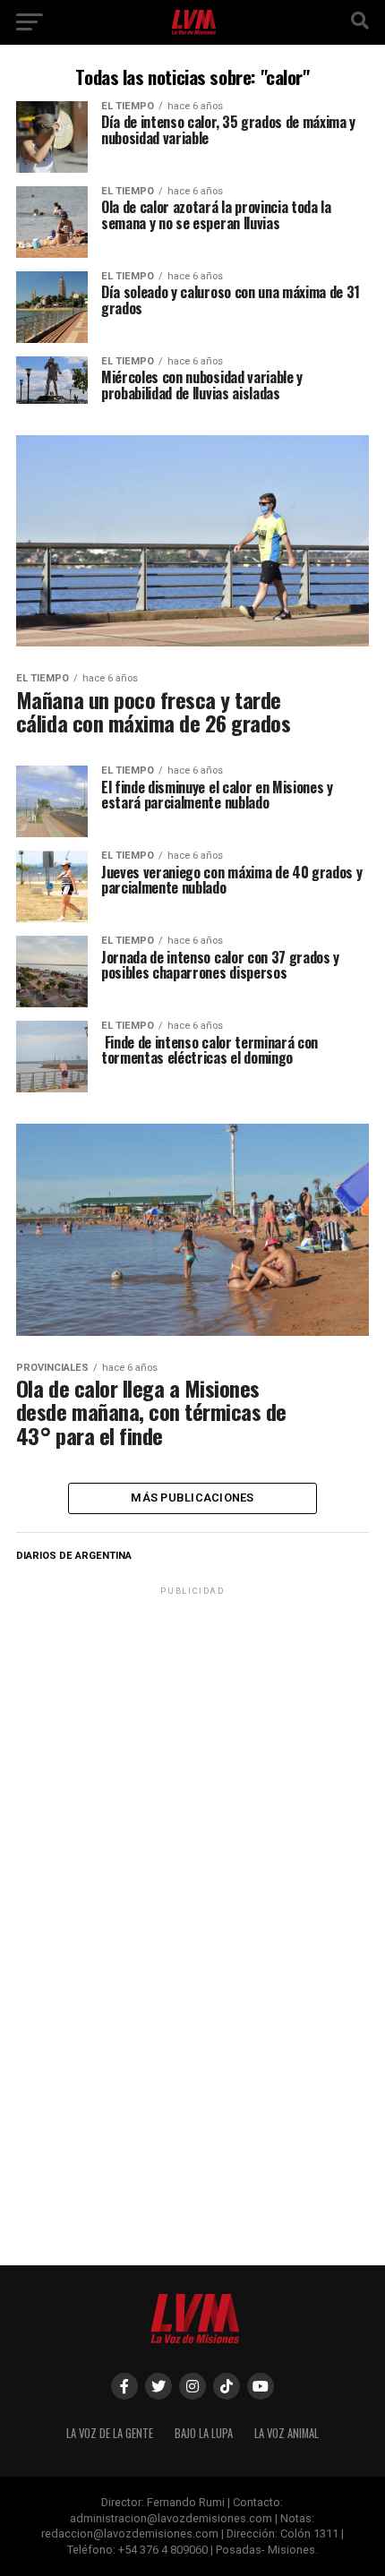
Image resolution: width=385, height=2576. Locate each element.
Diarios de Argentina (74, 1556)
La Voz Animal (287, 2433)
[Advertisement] (192, 1711)
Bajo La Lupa (204, 2433)
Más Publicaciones (192, 1498)
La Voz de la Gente (110, 2433)
